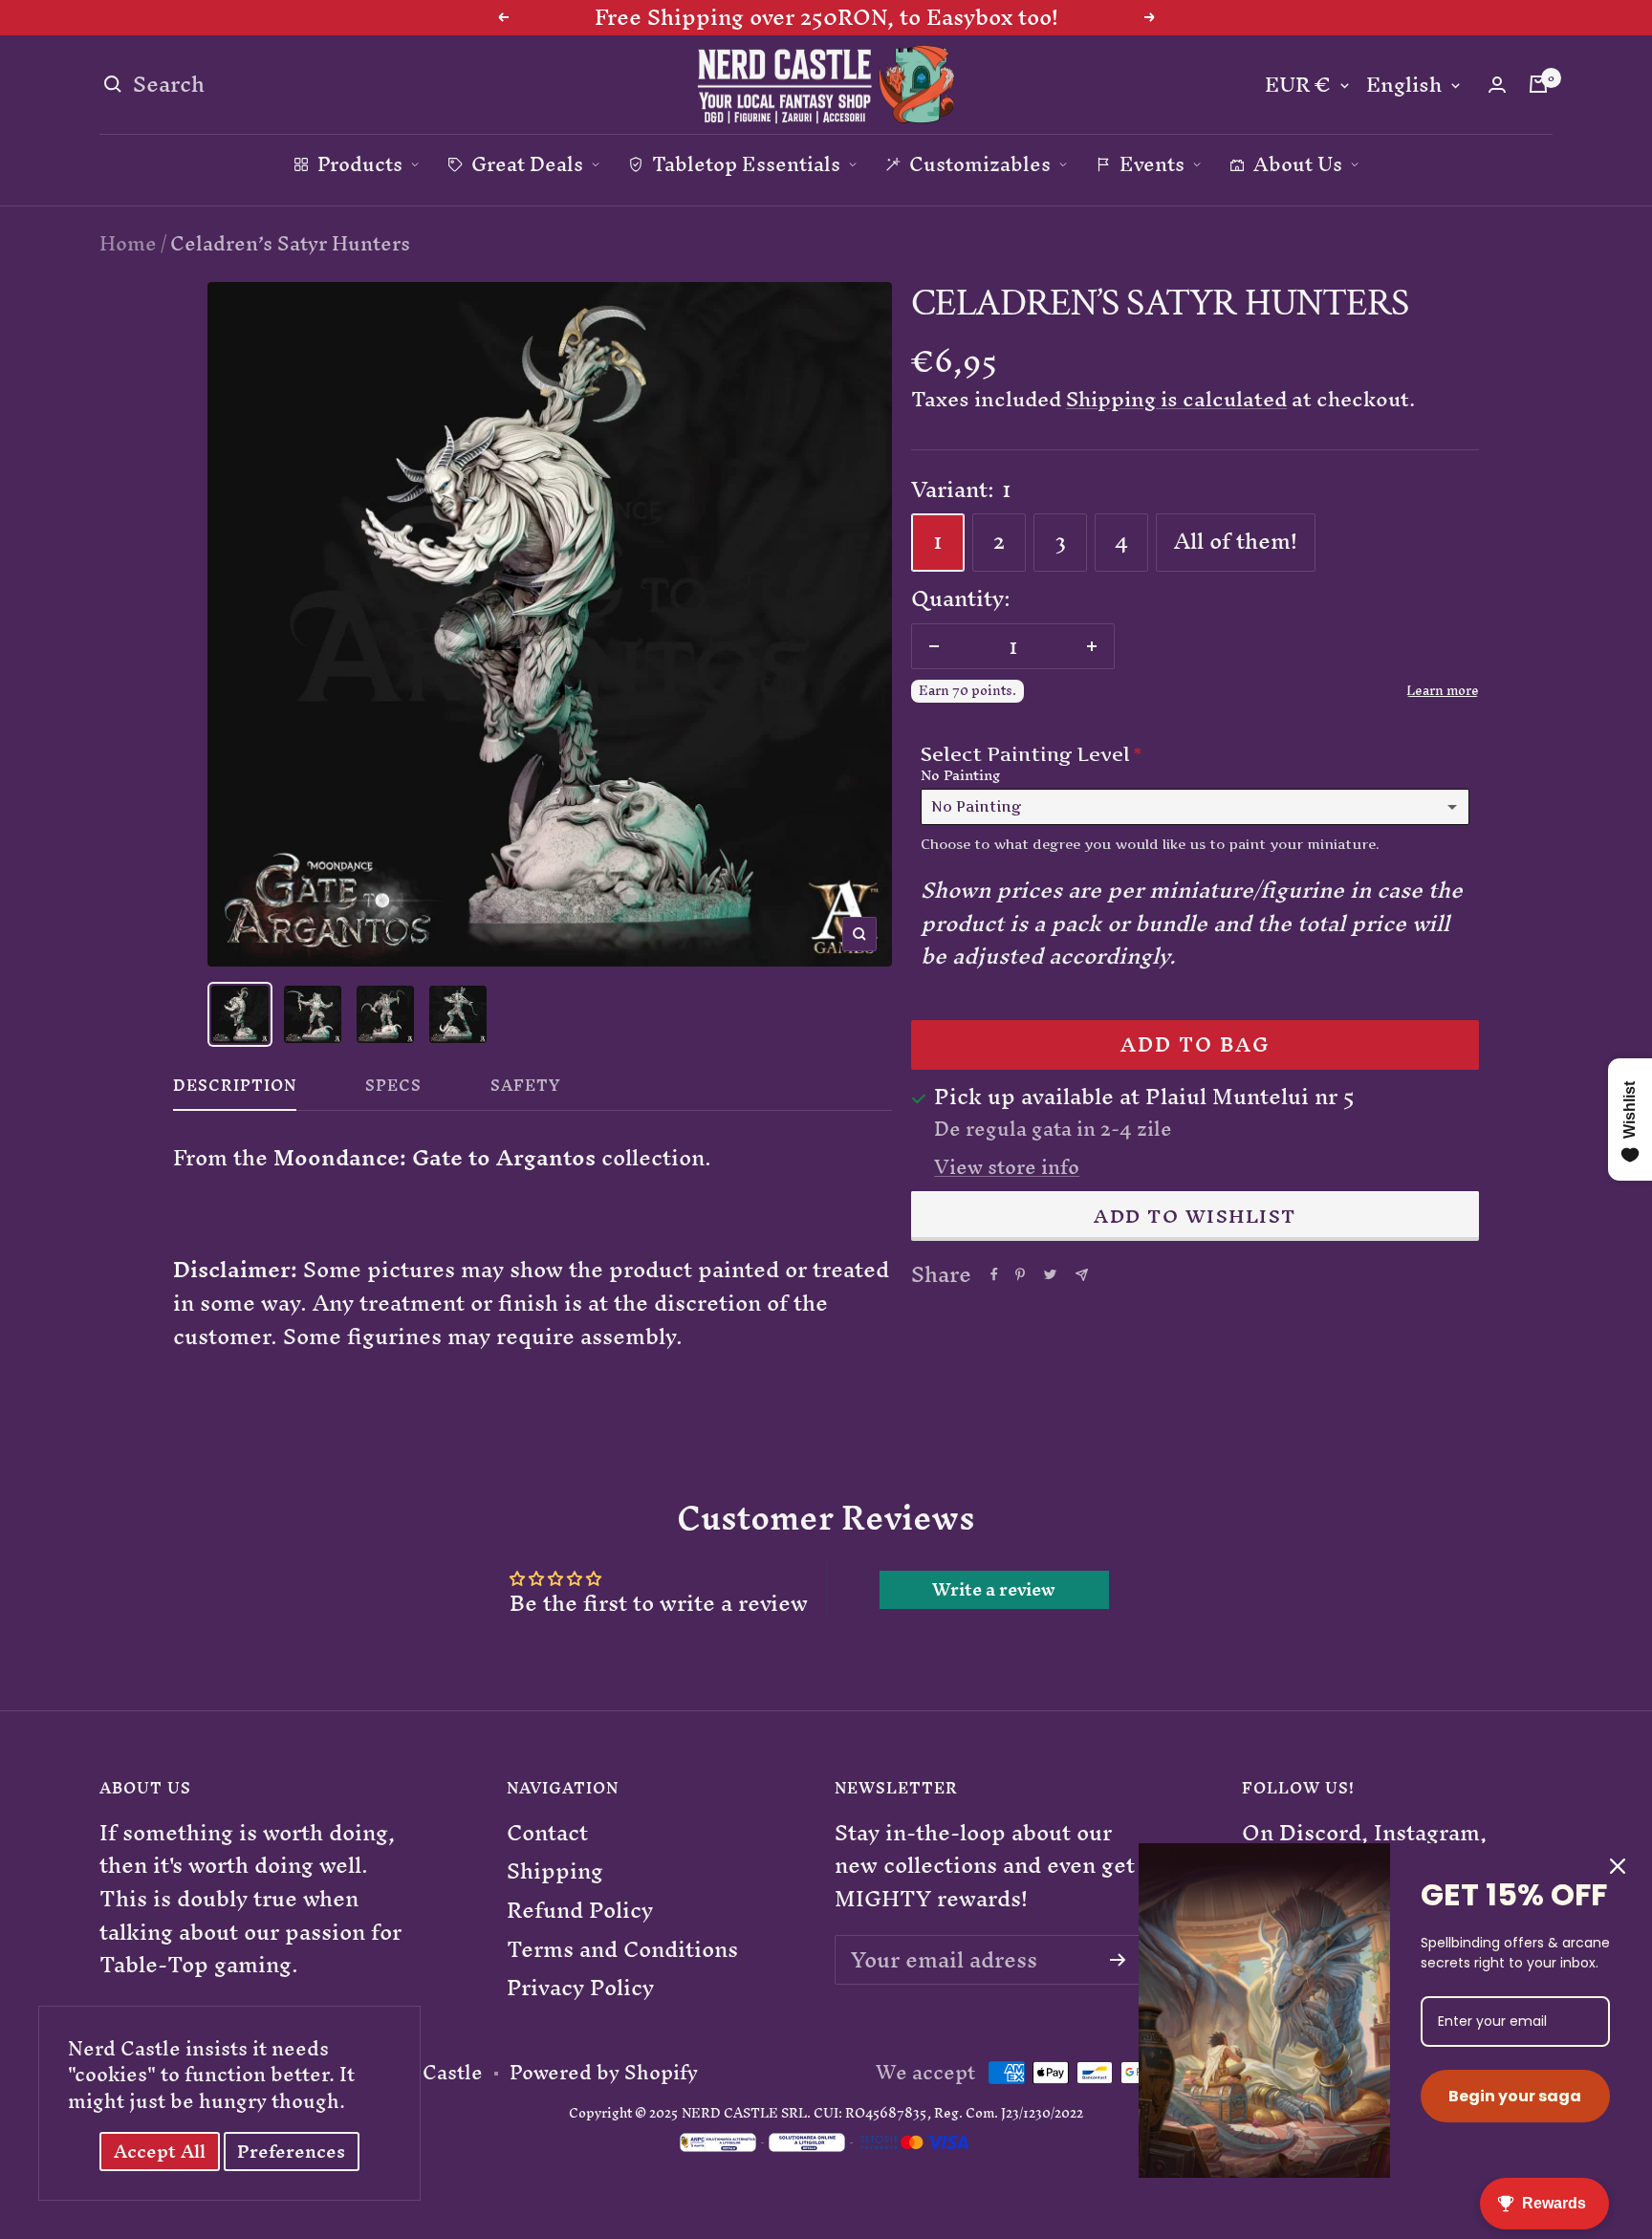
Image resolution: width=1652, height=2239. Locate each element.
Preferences (291, 2152)
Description (235, 1090)
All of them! (1236, 541)
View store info (1007, 1167)
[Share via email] (1082, 1275)
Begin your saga (1515, 2096)
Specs (393, 1090)
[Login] (1497, 85)
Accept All (160, 2152)
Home (128, 243)
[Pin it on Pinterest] (1020, 1274)
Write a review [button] (994, 1590)
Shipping (555, 1871)
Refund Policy (580, 1911)
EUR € (1298, 86)
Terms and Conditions (622, 1950)
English (1404, 86)
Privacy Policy (580, 1988)
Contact (547, 1833)
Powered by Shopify (604, 2073)
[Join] (1118, 1960)
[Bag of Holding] (1538, 84)
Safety (526, 1090)
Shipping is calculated (1176, 399)
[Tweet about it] (1050, 1274)
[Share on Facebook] (994, 1274)
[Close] (1618, 1866)
